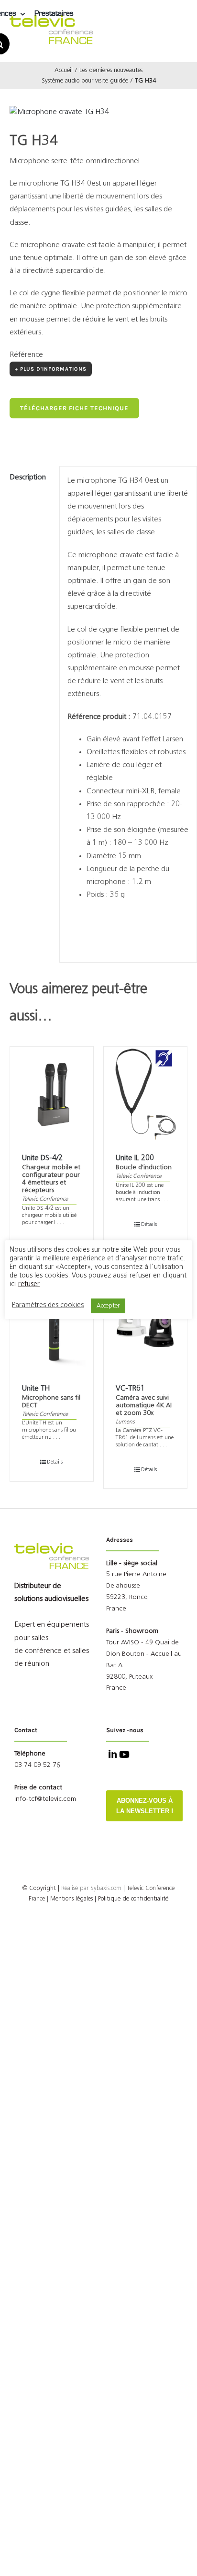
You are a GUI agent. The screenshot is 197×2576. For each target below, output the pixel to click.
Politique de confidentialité (133, 1899)
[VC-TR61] (145, 1325)
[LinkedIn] (112, 1755)
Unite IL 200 (135, 1158)
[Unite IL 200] (145, 1094)
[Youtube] (123, 1755)
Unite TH (36, 1389)
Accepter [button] (108, 1306)
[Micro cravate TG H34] (98, 112)
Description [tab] (28, 478)
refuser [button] (29, 1284)
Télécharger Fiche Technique (74, 408)
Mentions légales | (73, 1899)
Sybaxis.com (106, 1888)
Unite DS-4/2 (42, 1158)
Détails (149, 1225)
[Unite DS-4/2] (52, 1094)
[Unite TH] (52, 1325)
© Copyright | (56, 1888)
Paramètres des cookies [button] (48, 1305)
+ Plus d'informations (51, 369)
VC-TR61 (130, 1389)
